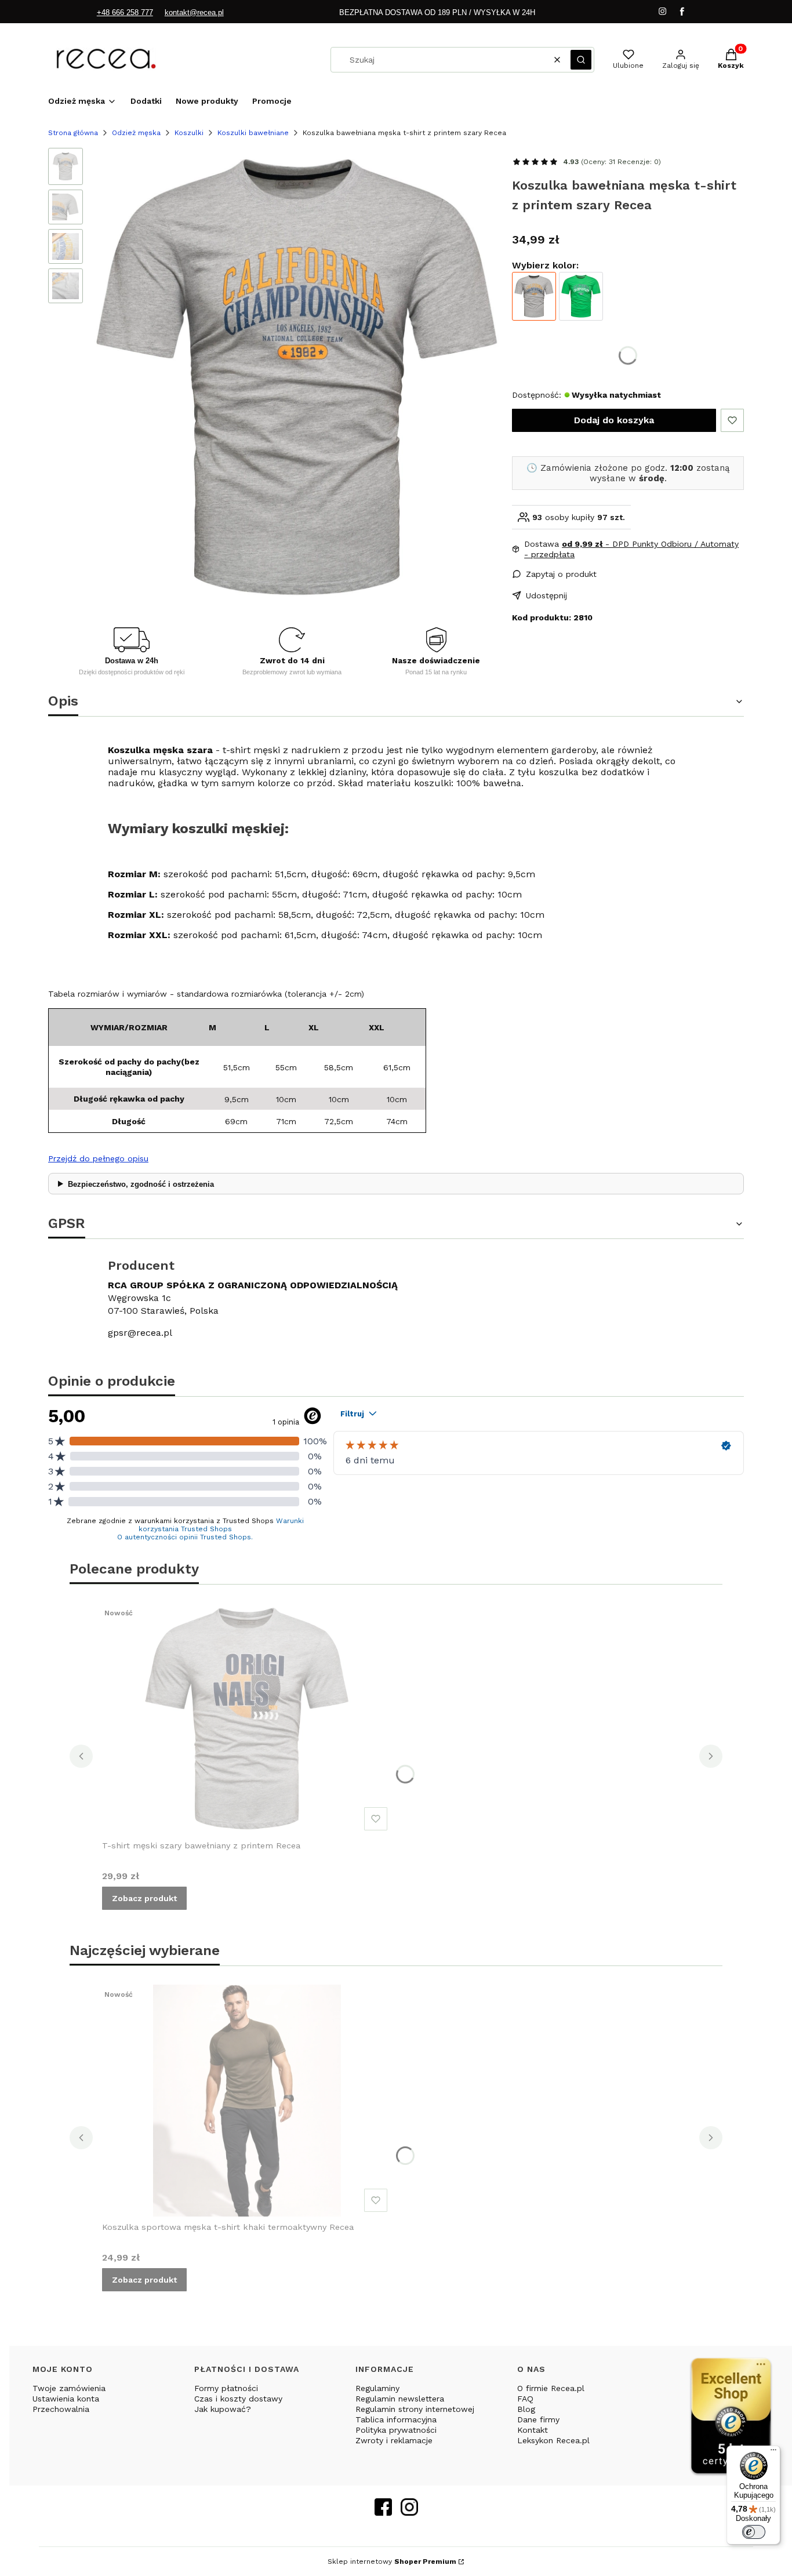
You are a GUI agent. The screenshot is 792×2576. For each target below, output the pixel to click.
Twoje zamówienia (69, 2388)
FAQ (525, 2399)
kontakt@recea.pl (194, 12)
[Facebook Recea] (383, 2512)
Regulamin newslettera (400, 2399)
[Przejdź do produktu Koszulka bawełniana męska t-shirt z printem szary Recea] (534, 296)
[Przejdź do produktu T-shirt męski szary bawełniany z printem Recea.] (247, 1719)
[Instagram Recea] (409, 2512)
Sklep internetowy (392, 2562)
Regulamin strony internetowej (415, 2409)
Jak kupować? (223, 2409)
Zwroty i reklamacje (394, 2440)
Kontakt (533, 2430)
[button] (581, 60)
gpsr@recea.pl (140, 1333)
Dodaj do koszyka (614, 420)
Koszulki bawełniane (253, 133)
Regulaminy (377, 2388)
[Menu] (773, 2453)
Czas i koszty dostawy (238, 2399)
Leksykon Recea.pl (553, 2440)
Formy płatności (226, 2388)
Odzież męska (136, 133)
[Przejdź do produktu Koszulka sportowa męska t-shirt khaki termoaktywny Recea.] (247, 2101)
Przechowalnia (61, 2409)
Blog (526, 2409)
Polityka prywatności (396, 2430)
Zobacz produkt (144, 1898)
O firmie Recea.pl (551, 2388)
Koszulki (189, 133)
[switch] (754, 2532)
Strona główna (73, 133)
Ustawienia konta (66, 2399)
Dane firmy (538, 2419)
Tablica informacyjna (396, 2419)
